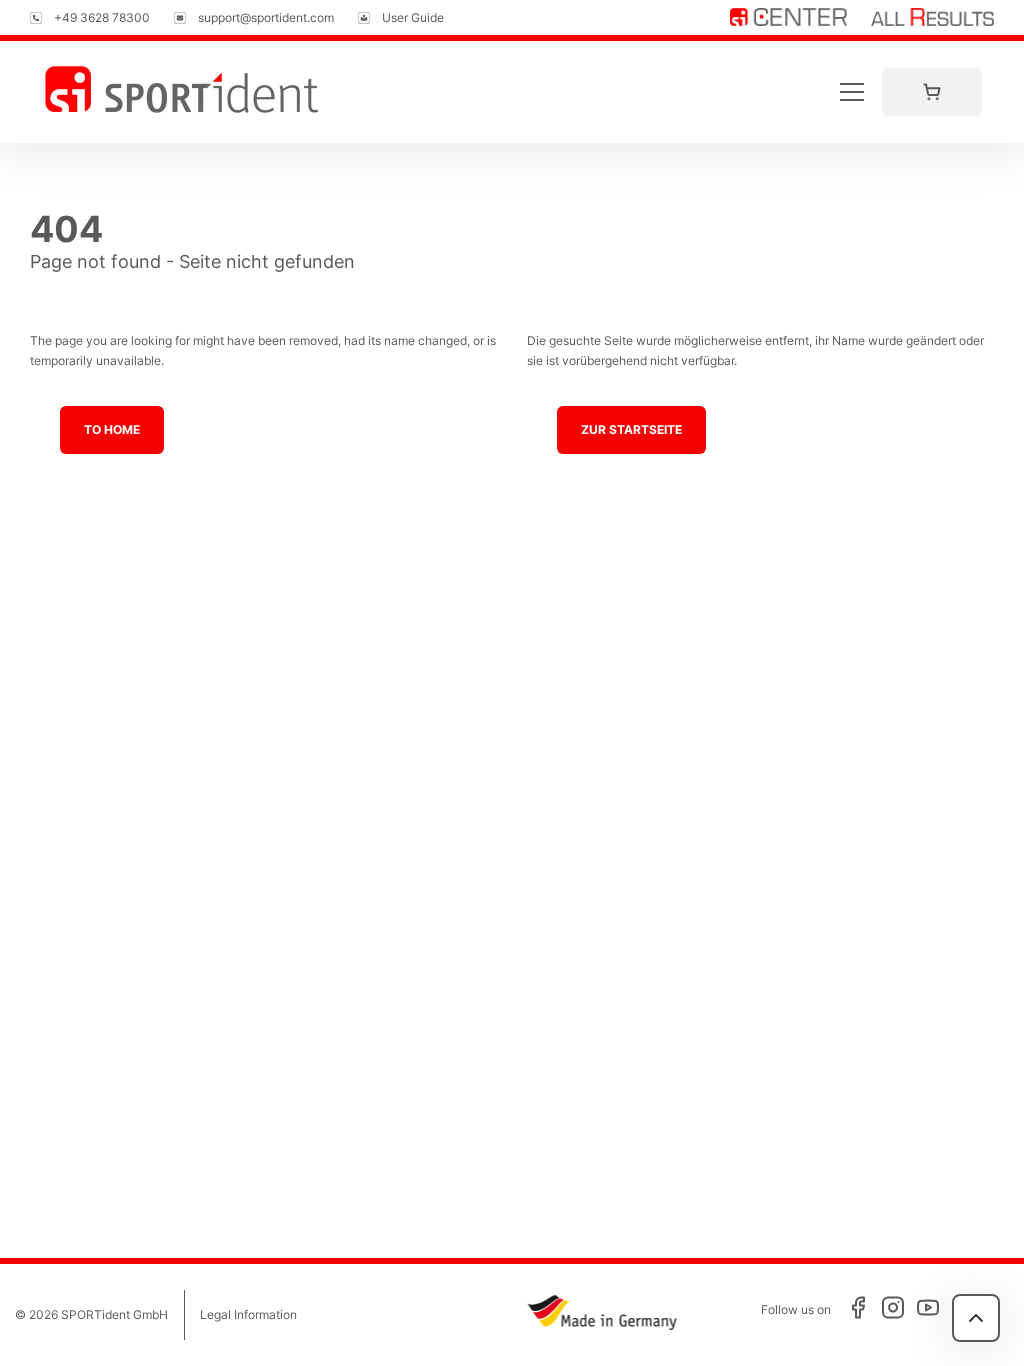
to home (112, 429)
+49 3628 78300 (102, 17)
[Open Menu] (852, 92)
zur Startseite (631, 429)
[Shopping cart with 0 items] (932, 92)
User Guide (413, 17)
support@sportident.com (266, 17)
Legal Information (248, 1314)
